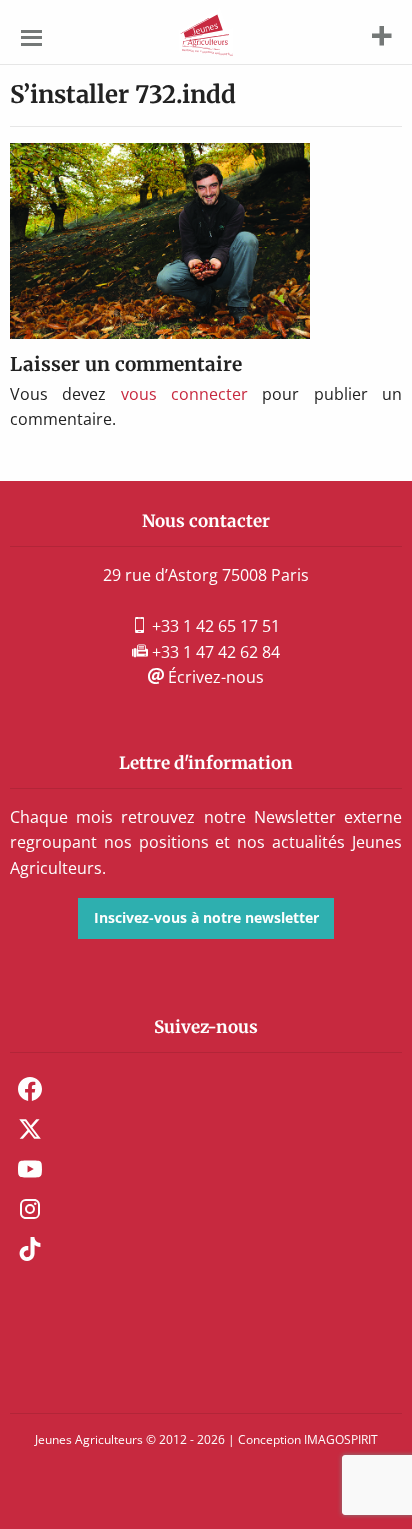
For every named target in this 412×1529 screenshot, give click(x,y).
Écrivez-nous (214, 677)
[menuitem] (206, 1089)
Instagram (30, 1209)
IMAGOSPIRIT (341, 1439)
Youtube (30, 1169)
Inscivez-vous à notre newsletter (206, 917)
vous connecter (184, 394)
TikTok (30, 1249)
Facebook (30, 1089)
